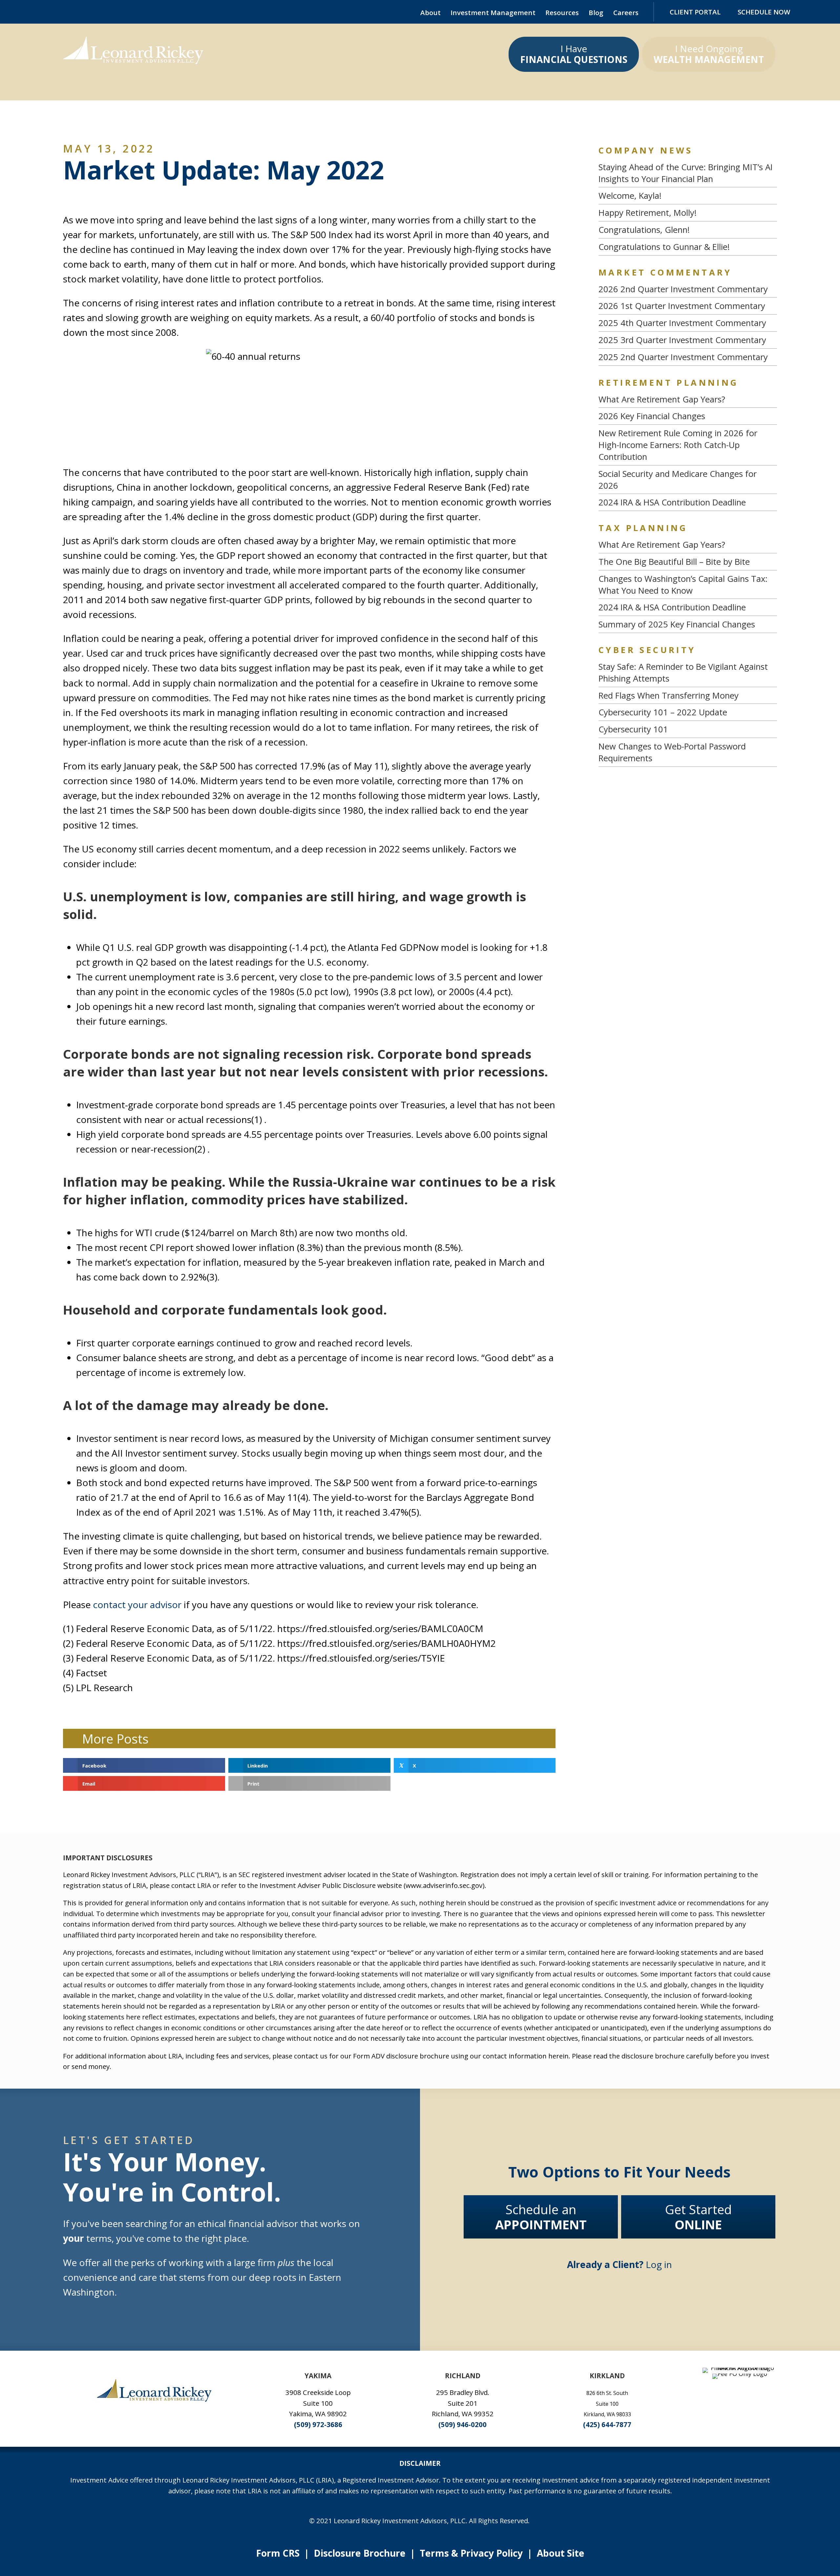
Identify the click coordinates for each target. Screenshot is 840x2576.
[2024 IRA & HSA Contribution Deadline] (688, 502)
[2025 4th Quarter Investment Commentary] (688, 323)
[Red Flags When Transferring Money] (688, 696)
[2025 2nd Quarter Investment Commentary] (688, 357)
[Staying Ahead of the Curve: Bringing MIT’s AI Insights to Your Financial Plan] (688, 173)
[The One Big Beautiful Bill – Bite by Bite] (688, 562)
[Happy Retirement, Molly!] (688, 213)
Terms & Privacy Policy (471, 2553)
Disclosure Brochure (360, 2553)
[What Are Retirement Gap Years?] (688, 399)
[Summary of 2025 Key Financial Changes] (688, 624)
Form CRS (278, 2553)
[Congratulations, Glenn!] (688, 230)
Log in (619, 2264)
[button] (45, 12)
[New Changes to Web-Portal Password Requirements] (688, 752)
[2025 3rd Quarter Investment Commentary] (688, 340)
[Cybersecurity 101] (688, 729)
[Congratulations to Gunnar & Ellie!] (688, 247)
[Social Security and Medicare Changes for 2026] (688, 480)
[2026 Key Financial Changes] (688, 416)
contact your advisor (137, 1605)
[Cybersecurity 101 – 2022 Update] (688, 712)
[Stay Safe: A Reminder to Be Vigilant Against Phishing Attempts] (688, 673)
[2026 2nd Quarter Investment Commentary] (688, 289)
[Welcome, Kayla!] (688, 196)
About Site (561, 2553)
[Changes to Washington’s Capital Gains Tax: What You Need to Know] (688, 585)
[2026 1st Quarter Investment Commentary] (688, 306)
